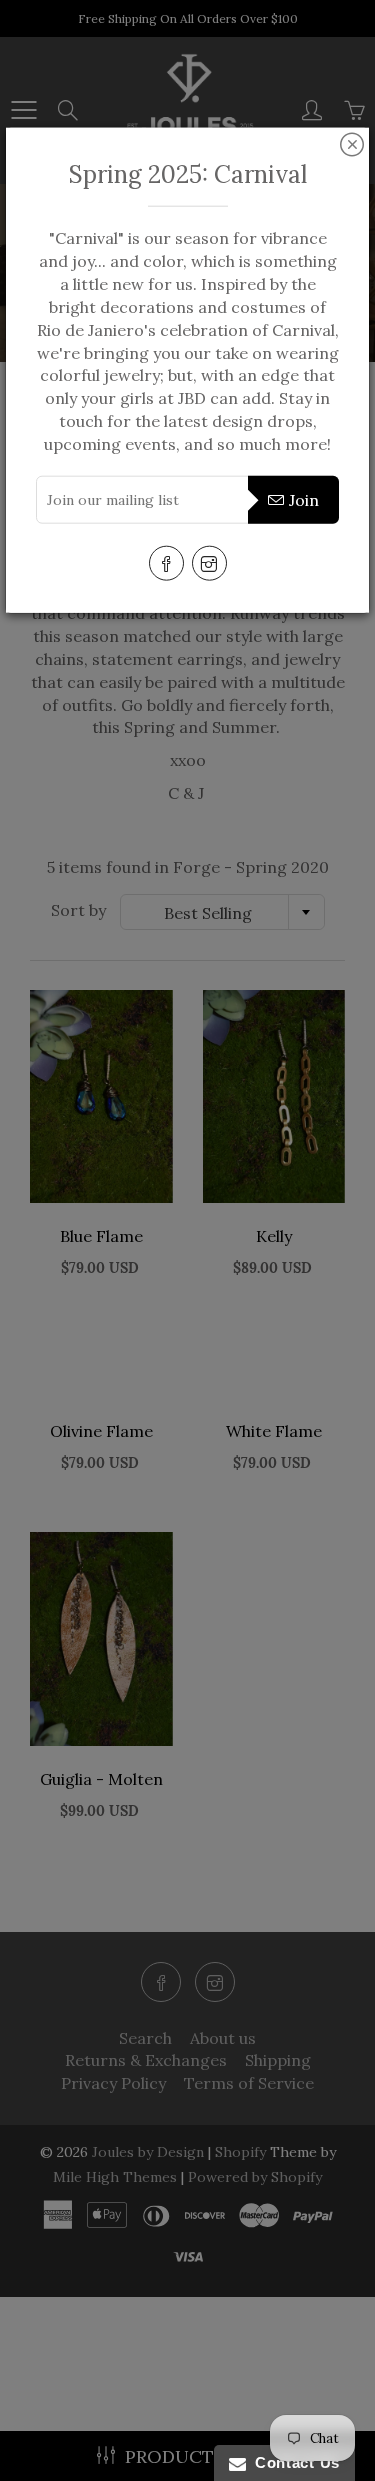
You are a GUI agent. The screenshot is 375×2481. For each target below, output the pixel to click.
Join (304, 500)
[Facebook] (166, 562)
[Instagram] (209, 562)
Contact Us (293, 2462)
